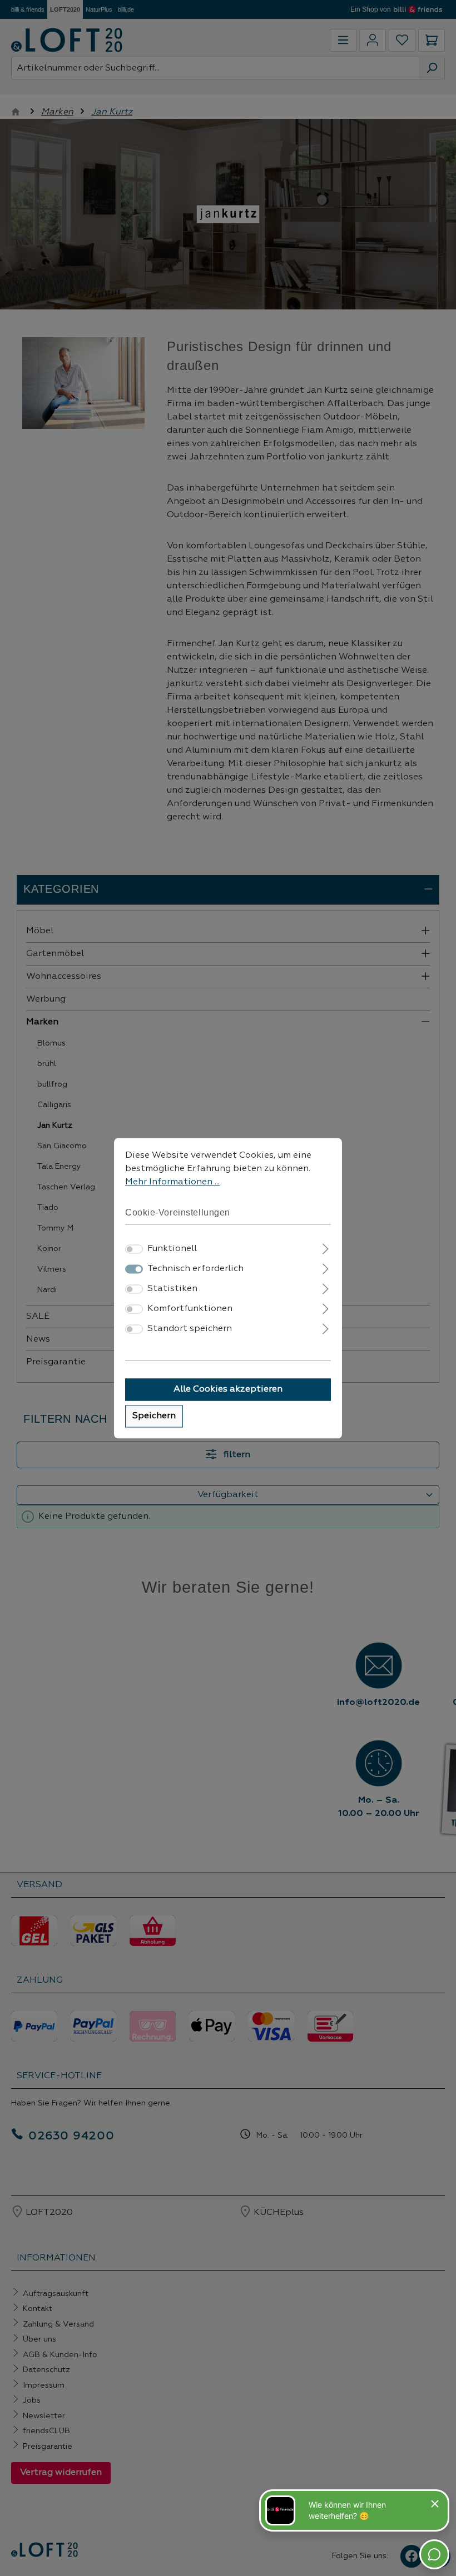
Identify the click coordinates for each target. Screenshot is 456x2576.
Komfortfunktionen (190, 1309)
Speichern (154, 1416)
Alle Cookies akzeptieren (228, 1389)
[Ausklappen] (326, 1247)
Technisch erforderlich (195, 1269)
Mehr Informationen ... (172, 1182)
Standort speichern (190, 1329)
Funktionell (172, 1249)
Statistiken (172, 1289)
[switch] (134, 1249)
